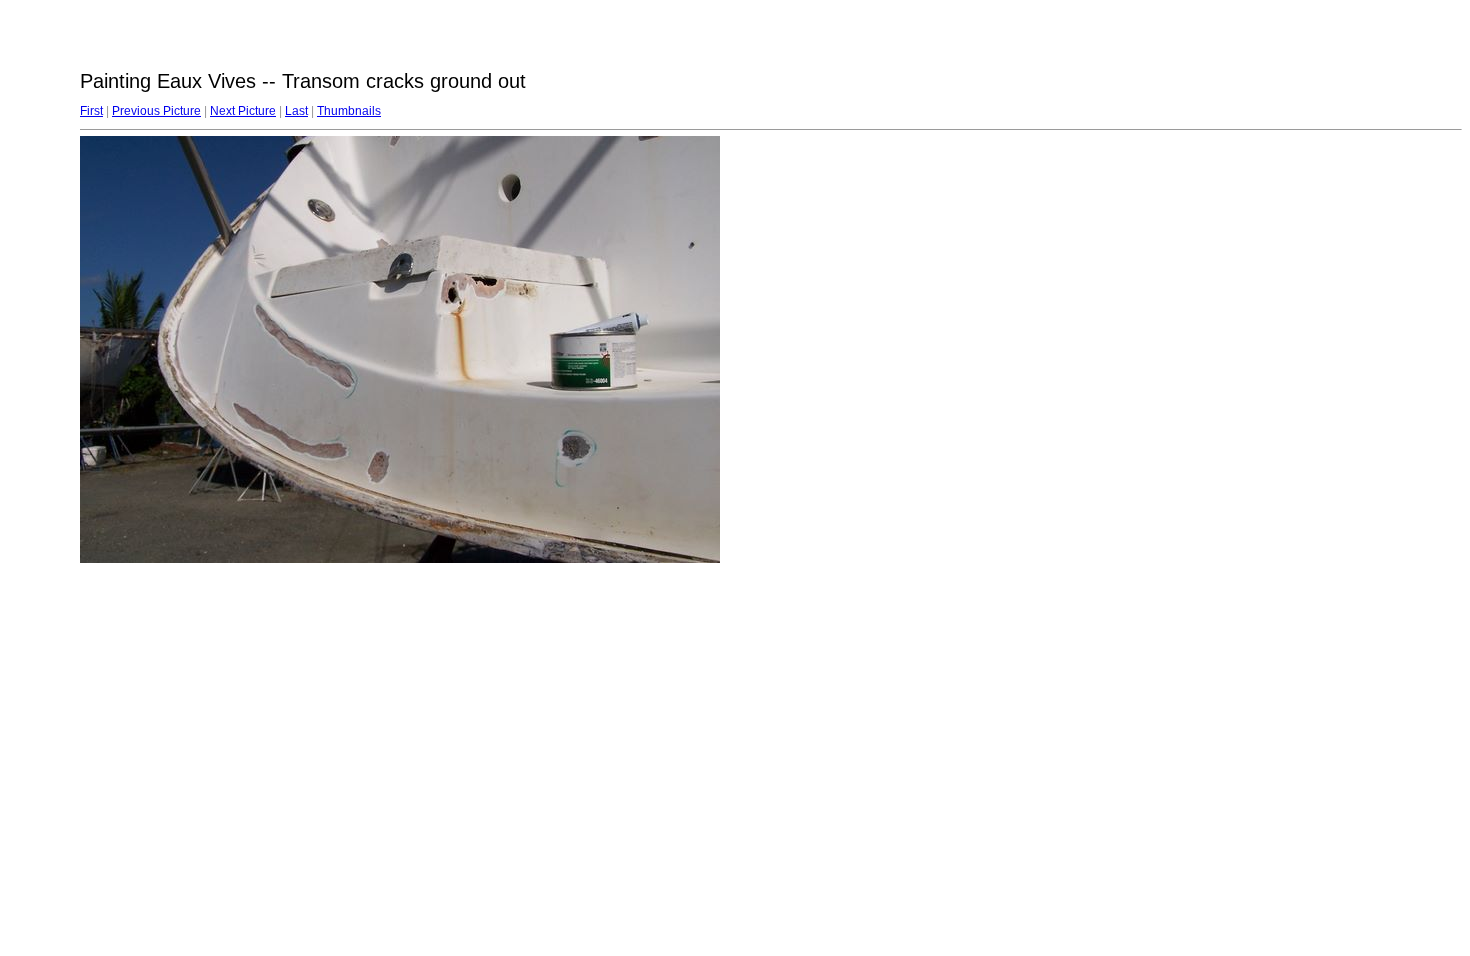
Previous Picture (156, 111)
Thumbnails (349, 111)
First (91, 111)
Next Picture (243, 111)
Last (296, 111)
